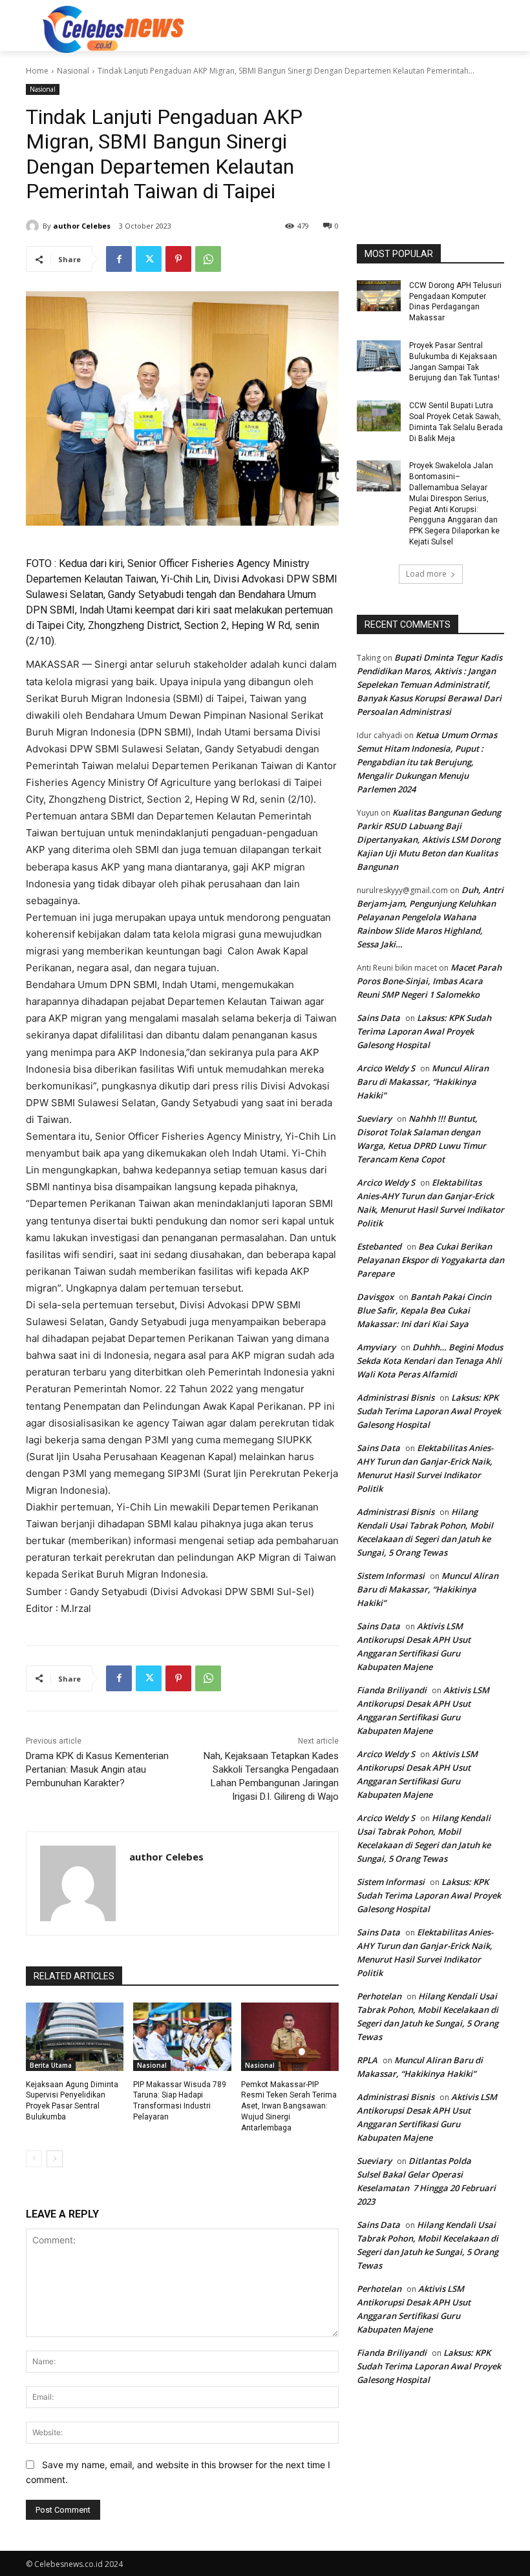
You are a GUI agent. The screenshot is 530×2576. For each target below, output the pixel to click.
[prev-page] (34, 2159)
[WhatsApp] (208, 259)
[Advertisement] (353, 28)
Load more (426, 574)
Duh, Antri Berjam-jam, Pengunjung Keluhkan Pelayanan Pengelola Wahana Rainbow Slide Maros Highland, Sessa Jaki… (430, 917)
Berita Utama (51, 2065)
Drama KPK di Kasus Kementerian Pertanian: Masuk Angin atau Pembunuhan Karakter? (97, 1769)
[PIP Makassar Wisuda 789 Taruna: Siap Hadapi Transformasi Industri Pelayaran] (182, 2037)
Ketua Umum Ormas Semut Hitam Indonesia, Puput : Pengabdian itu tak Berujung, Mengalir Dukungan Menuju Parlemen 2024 (427, 762)
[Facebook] (119, 259)
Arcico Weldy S (386, 1068)
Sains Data (378, 1018)
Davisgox (375, 1297)
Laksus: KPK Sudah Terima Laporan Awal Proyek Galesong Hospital (424, 1031)
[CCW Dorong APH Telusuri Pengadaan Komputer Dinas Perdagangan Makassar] (379, 296)
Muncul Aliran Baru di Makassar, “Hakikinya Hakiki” (423, 1082)
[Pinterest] (178, 259)
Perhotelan (379, 1996)
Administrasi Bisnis (396, 1397)
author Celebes (82, 226)
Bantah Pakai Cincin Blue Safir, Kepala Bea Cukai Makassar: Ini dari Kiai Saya (424, 1310)
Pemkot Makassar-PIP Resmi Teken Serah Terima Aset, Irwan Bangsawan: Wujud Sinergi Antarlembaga (289, 2106)
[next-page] (55, 2159)
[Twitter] (149, 259)
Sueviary (374, 1118)
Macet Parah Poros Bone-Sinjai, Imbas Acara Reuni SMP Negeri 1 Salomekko (429, 981)
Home (37, 71)
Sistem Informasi (391, 1576)
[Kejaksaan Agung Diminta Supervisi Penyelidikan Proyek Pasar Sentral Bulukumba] (75, 2037)
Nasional (73, 71)
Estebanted (379, 1246)
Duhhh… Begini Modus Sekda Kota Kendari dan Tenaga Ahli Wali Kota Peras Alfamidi (430, 1361)
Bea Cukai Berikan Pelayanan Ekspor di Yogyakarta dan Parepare (430, 1260)
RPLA (367, 2060)
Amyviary (376, 1347)
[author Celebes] (34, 226)
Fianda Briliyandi (392, 1690)
